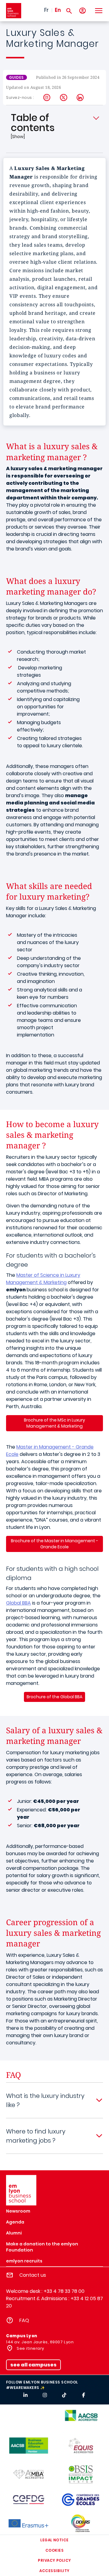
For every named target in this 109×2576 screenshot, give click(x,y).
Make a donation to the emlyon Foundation (42, 2247)
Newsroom (18, 2211)
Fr (46, 10)
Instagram (47, 98)
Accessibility (54, 2571)
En (58, 10)
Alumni (14, 2233)
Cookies (54, 2550)
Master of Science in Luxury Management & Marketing (43, 1279)
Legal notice (54, 2540)
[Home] (14, 11)
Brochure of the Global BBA (54, 1697)
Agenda (15, 2222)
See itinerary (30, 2348)
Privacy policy (54, 2560)
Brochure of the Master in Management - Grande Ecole (54, 1544)
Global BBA (18, 1603)
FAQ (24, 2320)
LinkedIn (80, 98)
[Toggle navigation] (98, 11)
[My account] (83, 11)
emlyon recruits (24, 2261)
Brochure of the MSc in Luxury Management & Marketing (54, 1423)
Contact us (33, 2275)
